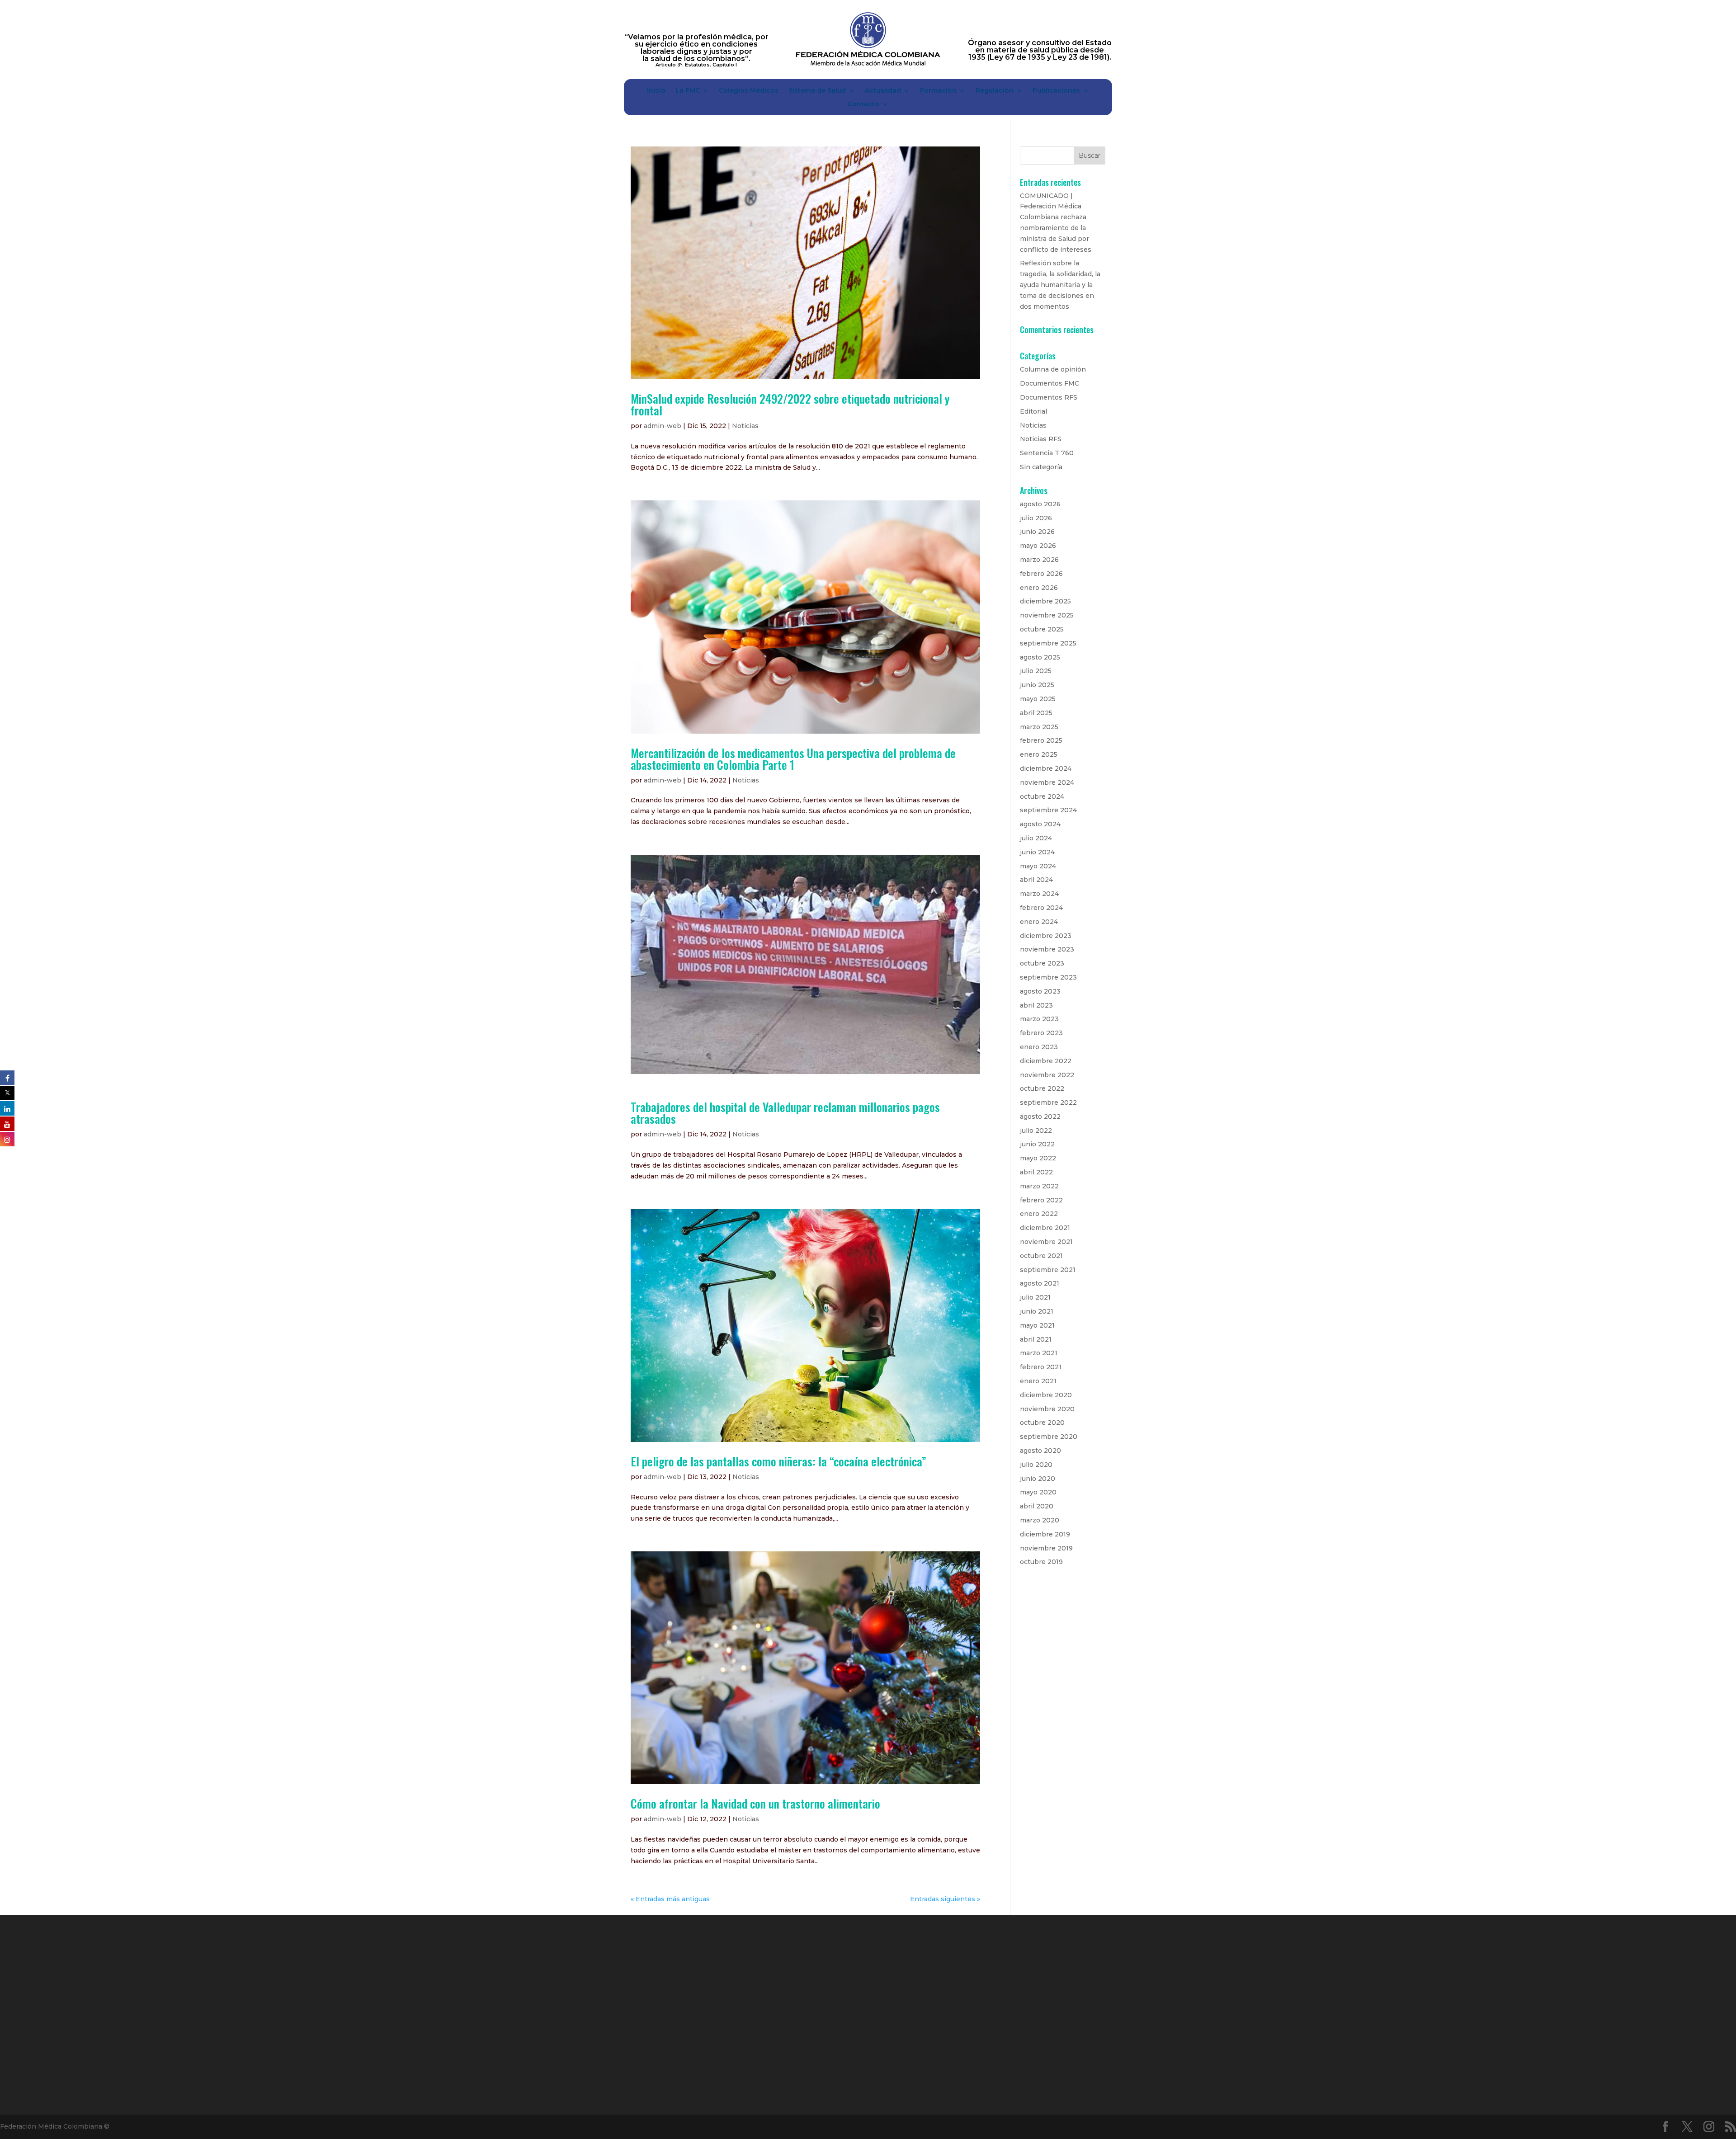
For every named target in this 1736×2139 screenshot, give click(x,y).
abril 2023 (1036, 1005)
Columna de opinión (1053, 369)
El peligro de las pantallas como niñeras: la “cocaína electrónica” (778, 1461)
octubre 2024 (1042, 796)
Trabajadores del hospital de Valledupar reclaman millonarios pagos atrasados (785, 1113)
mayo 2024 (1038, 866)
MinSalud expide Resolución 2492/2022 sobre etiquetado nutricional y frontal (790, 404)
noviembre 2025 (1047, 615)
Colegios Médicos (749, 91)
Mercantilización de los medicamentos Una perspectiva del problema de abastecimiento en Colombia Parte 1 (793, 759)
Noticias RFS (1041, 439)
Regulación (995, 91)
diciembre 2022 (1046, 1061)
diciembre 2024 (1046, 768)
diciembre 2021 (1045, 1228)
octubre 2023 (1042, 963)
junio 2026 (1037, 532)
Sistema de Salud (817, 91)
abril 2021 (1036, 1339)
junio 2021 (1037, 1311)
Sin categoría (1041, 467)
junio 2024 (1037, 852)
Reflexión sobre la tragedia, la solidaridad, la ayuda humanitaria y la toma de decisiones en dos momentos (1060, 285)
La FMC (688, 91)
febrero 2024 (1041, 908)
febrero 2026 (1041, 574)
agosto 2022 (1040, 1117)
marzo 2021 (1039, 1353)
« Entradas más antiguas (670, 1899)
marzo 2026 (1039, 560)
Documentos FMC (1050, 383)
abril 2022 (1036, 1172)
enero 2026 (1039, 588)
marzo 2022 (1039, 1186)
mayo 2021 (1037, 1325)
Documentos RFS (1049, 397)
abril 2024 (1036, 880)
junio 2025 (1037, 685)
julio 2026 (1036, 518)
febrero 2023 (1041, 1033)
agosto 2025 (1040, 657)
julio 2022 (1036, 1131)
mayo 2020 (1038, 1492)
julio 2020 (1036, 1465)
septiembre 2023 (1048, 977)
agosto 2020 (1040, 1451)
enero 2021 (1038, 1381)
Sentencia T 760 (1047, 453)
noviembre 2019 (1046, 1548)
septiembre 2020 (1049, 1437)
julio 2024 (1036, 838)
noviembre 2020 (1047, 1409)
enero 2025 (1039, 754)
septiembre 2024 (1048, 810)
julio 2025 (1036, 671)
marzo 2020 (1040, 1520)
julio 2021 (1035, 1297)
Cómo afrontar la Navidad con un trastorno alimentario (755, 1803)
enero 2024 (1039, 922)
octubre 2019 (1041, 1562)
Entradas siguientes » (945, 1899)
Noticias (745, 426)
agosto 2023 (1040, 991)
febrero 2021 (1041, 1367)
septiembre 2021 (1048, 1270)
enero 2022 (1039, 1214)
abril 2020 (1037, 1506)
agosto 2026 (1040, 504)
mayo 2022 (1038, 1158)
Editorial (1033, 411)
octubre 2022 (1042, 1088)
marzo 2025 (1039, 727)
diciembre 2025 (1045, 601)
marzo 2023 (1039, 1019)
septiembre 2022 (1048, 1102)
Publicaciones (1056, 91)
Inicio (656, 91)
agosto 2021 (1040, 1283)
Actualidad (883, 91)
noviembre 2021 (1046, 1242)
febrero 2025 (1041, 740)
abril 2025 (1036, 713)
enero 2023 (1039, 1047)
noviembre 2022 (1047, 1075)
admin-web (663, 426)
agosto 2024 (1040, 824)
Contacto (863, 104)
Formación (938, 91)
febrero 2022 (1041, 1200)
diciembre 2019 (1045, 1534)
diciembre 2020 (1046, 1395)
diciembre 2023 (1046, 936)
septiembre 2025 (1048, 643)
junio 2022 (1037, 1144)
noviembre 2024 (1047, 782)
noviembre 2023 (1047, 949)
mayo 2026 (1038, 546)
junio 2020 (1038, 1479)
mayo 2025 (1038, 699)
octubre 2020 (1042, 1423)
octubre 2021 (1041, 1256)
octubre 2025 (1042, 629)
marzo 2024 (1039, 894)
